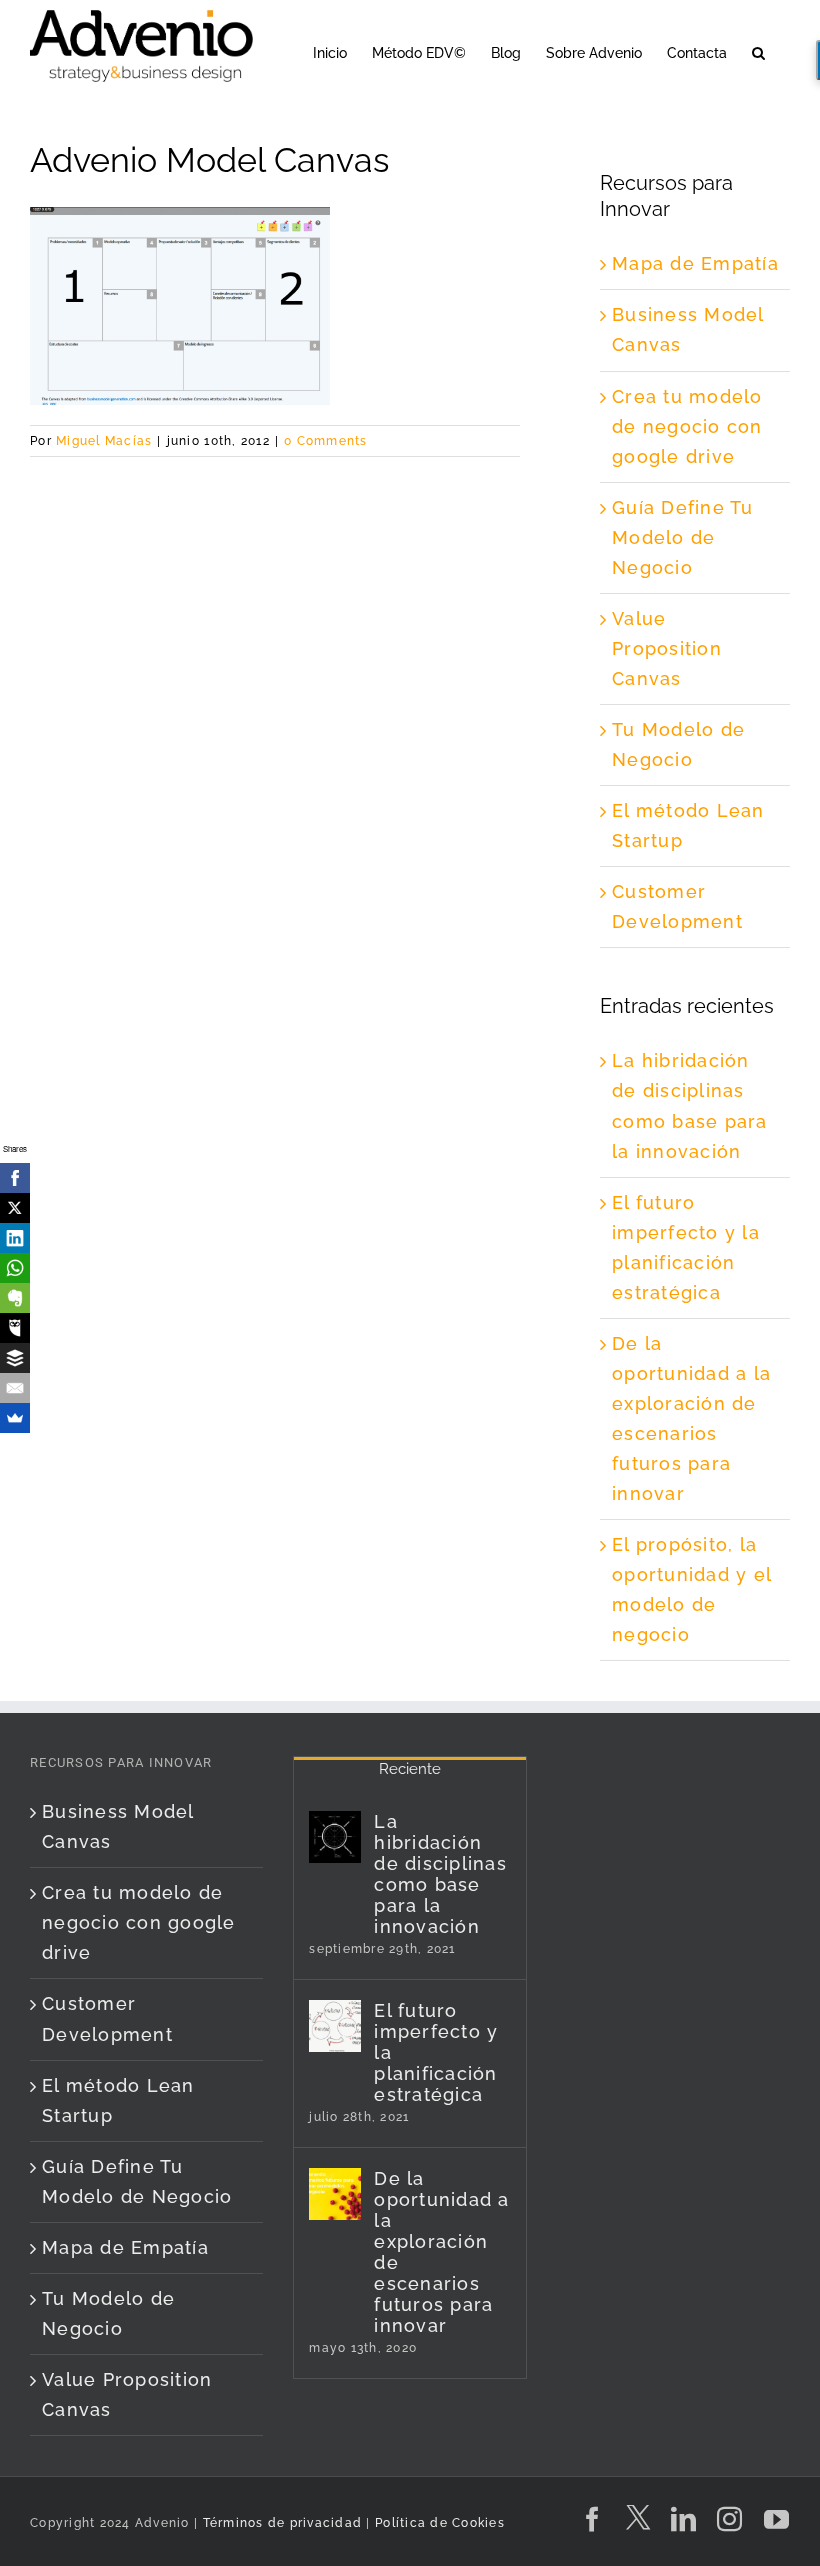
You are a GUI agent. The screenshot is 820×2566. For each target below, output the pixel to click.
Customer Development (107, 2018)
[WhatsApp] (15, 1268)
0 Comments (326, 441)
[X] (15, 1208)
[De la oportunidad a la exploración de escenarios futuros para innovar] (335, 2194)
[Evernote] (15, 1298)
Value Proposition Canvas (667, 648)
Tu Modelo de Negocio (108, 2313)
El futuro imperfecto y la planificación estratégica (436, 2052)
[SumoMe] (15, 1418)
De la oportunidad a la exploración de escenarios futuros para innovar (441, 2252)
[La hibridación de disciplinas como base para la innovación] (335, 1837)
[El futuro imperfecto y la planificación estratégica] (335, 2026)
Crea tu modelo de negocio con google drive (687, 426)
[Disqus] (275, 707)
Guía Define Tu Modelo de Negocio (683, 537)
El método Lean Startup (118, 2100)
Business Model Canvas (118, 1826)
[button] (758, 51)
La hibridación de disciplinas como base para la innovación (440, 1874)
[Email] (15, 1388)
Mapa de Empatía (695, 263)
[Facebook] (15, 1178)
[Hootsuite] (15, 1328)
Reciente (410, 1769)
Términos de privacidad (280, 2523)
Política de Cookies (440, 2523)
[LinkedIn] (15, 1238)
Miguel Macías (104, 441)
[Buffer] (15, 1358)
